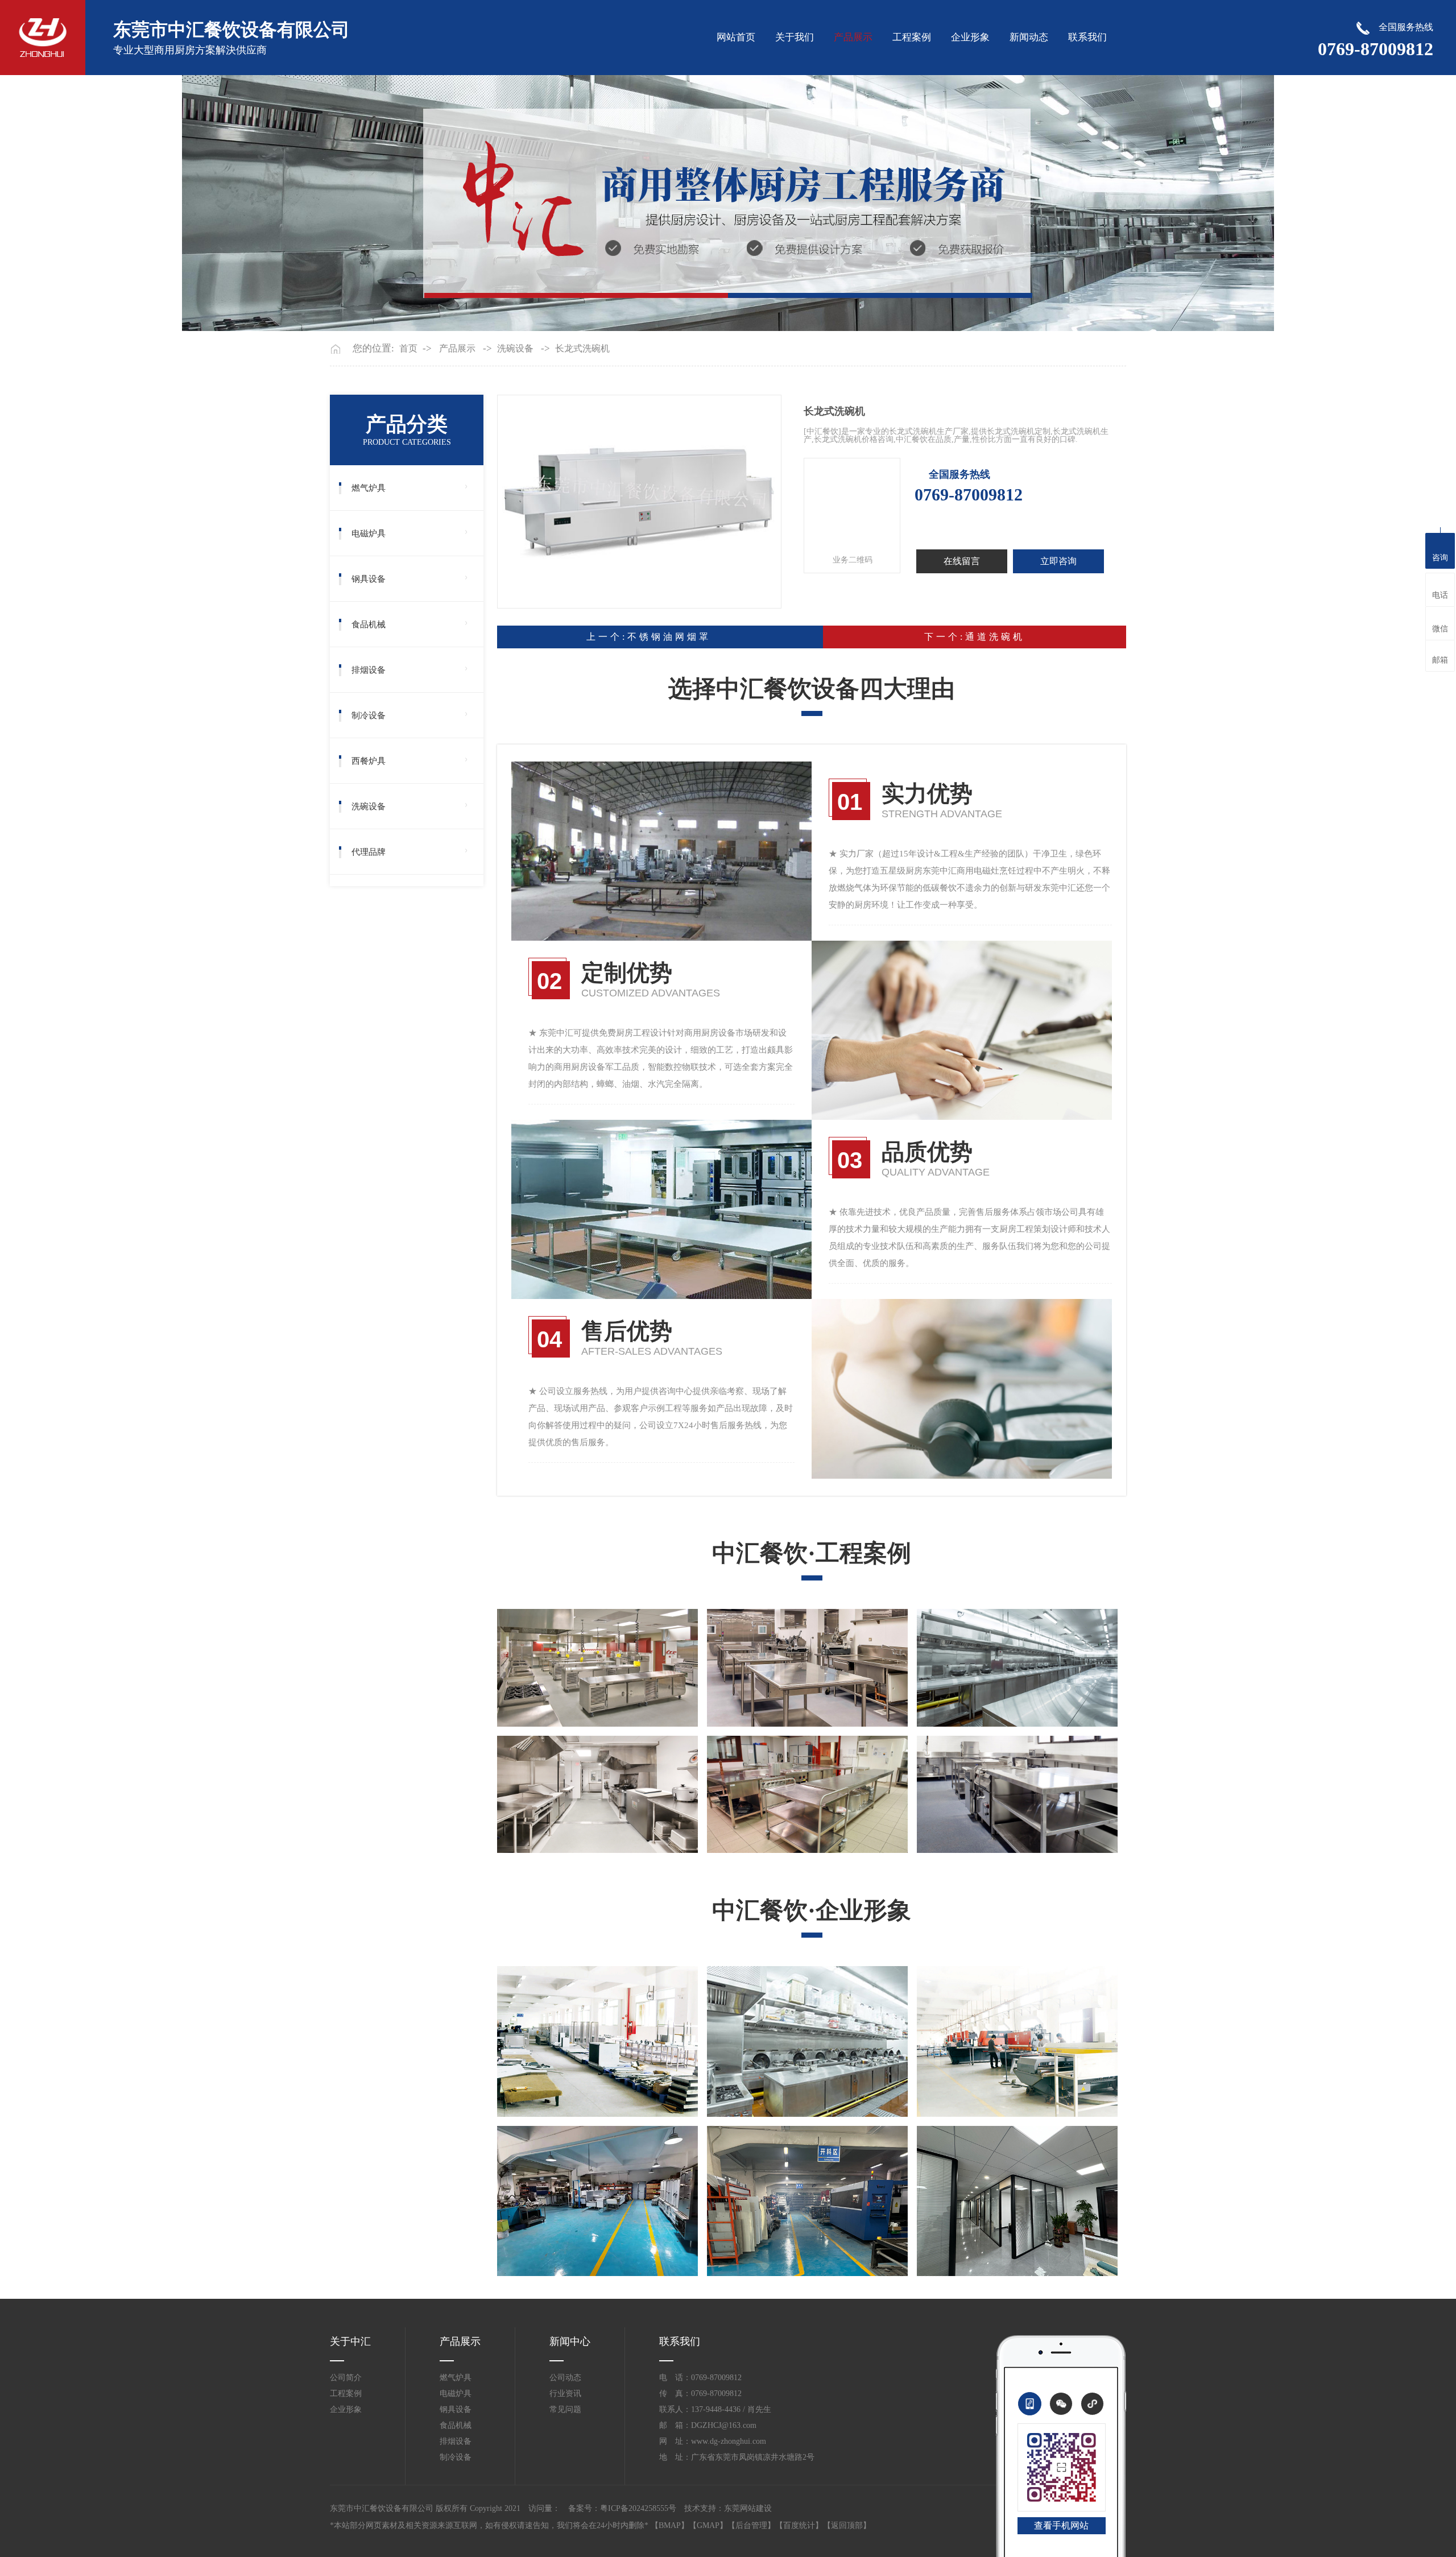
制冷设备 (369, 715)
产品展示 (853, 37)
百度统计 (799, 2525)
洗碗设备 (515, 349)
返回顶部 (847, 2525)
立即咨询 (1058, 561)
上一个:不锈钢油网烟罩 (649, 637)
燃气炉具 (369, 488)
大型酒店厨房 (947, 1709)
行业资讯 (565, 2393)
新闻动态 (1029, 37)
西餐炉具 (369, 761)
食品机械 (369, 624)
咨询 (1440, 558)
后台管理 (751, 2525)
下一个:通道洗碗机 (975, 637)
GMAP (708, 2525)
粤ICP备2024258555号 (638, 2508)
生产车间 (518, 2099)
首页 (408, 349)
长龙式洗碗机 (582, 349)
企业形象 (970, 37)
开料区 (723, 2258)
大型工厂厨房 (737, 1835)
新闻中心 (570, 2341)
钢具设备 (369, 579)
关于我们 (795, 37)
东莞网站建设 (748, 2508)
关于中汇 (350, 2341)
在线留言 (962, 561)
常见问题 (565, 2409)
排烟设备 (369, 670)
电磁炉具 (369, 533)
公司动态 (565, 2378)
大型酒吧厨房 (527, 1709)
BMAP (670, 2525)
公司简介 (346, 2378)
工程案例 (912, 37)
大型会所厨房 (737, 1709)
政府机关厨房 (527, 1835)
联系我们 (1087, 37)
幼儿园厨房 (942, 1835)
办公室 (933, 2258)
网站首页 (736, 37)
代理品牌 (369, 852)
